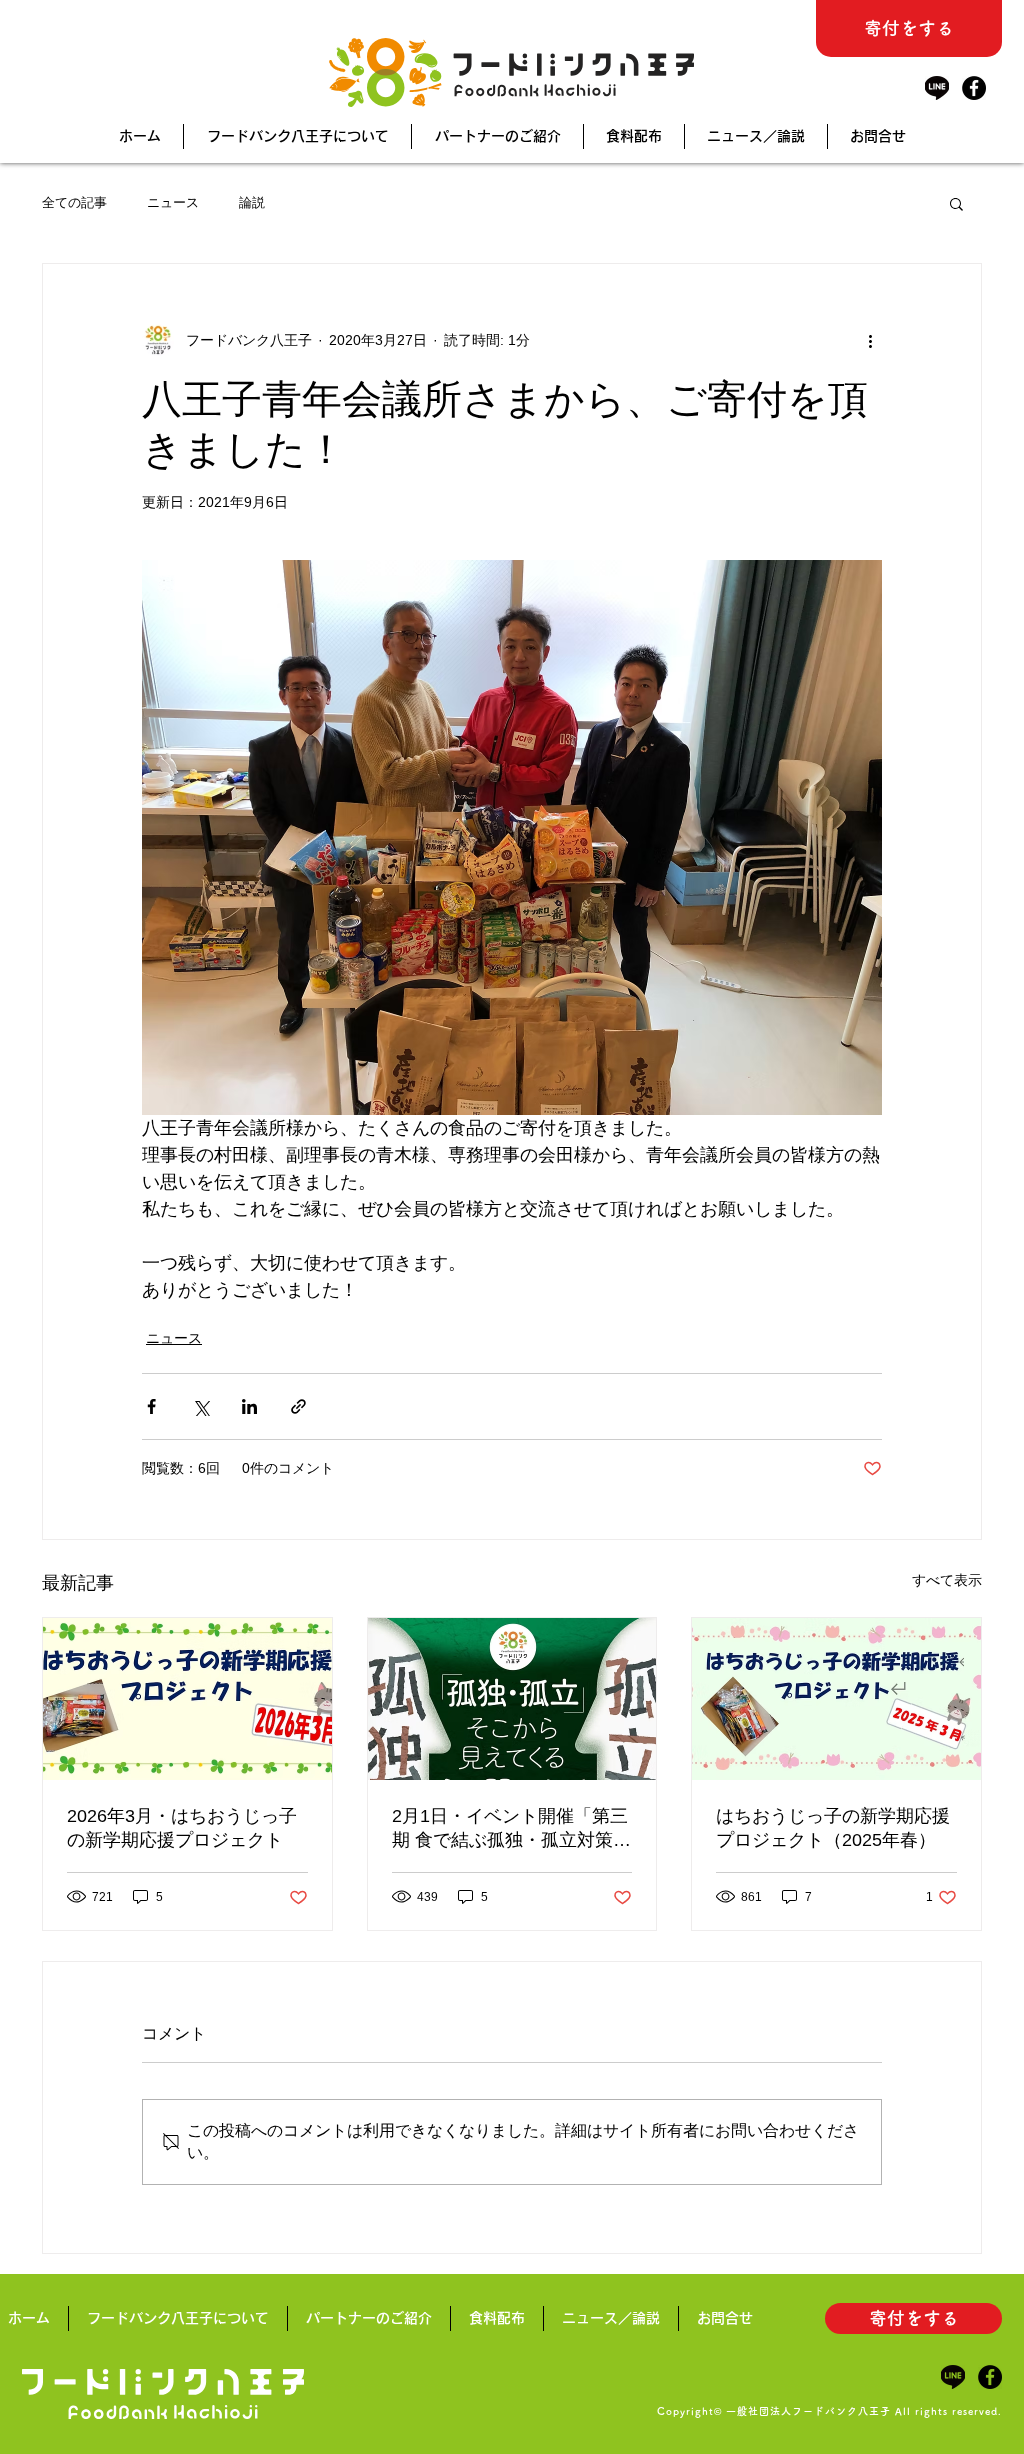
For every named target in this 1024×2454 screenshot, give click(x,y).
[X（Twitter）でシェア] (200, 1406)
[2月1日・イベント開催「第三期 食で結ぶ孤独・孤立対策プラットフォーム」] (512, 1699)
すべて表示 (947, 1580)
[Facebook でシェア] (151, 1406)
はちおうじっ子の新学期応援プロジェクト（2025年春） (833, 1828)
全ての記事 (74, 202)
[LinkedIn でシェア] (249, 1406)
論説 (252, 202)
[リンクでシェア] (298, 1406)
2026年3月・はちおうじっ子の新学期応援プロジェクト (182, 1828)
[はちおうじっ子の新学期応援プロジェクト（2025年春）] (836, 1699)
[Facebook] (974, 88)
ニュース (173, 202)
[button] (956, 203)
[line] (937, 88)
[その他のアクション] (870, 340)
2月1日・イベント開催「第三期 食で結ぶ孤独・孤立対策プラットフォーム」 (511, 1829)
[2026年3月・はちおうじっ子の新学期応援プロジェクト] (187, 1699)
